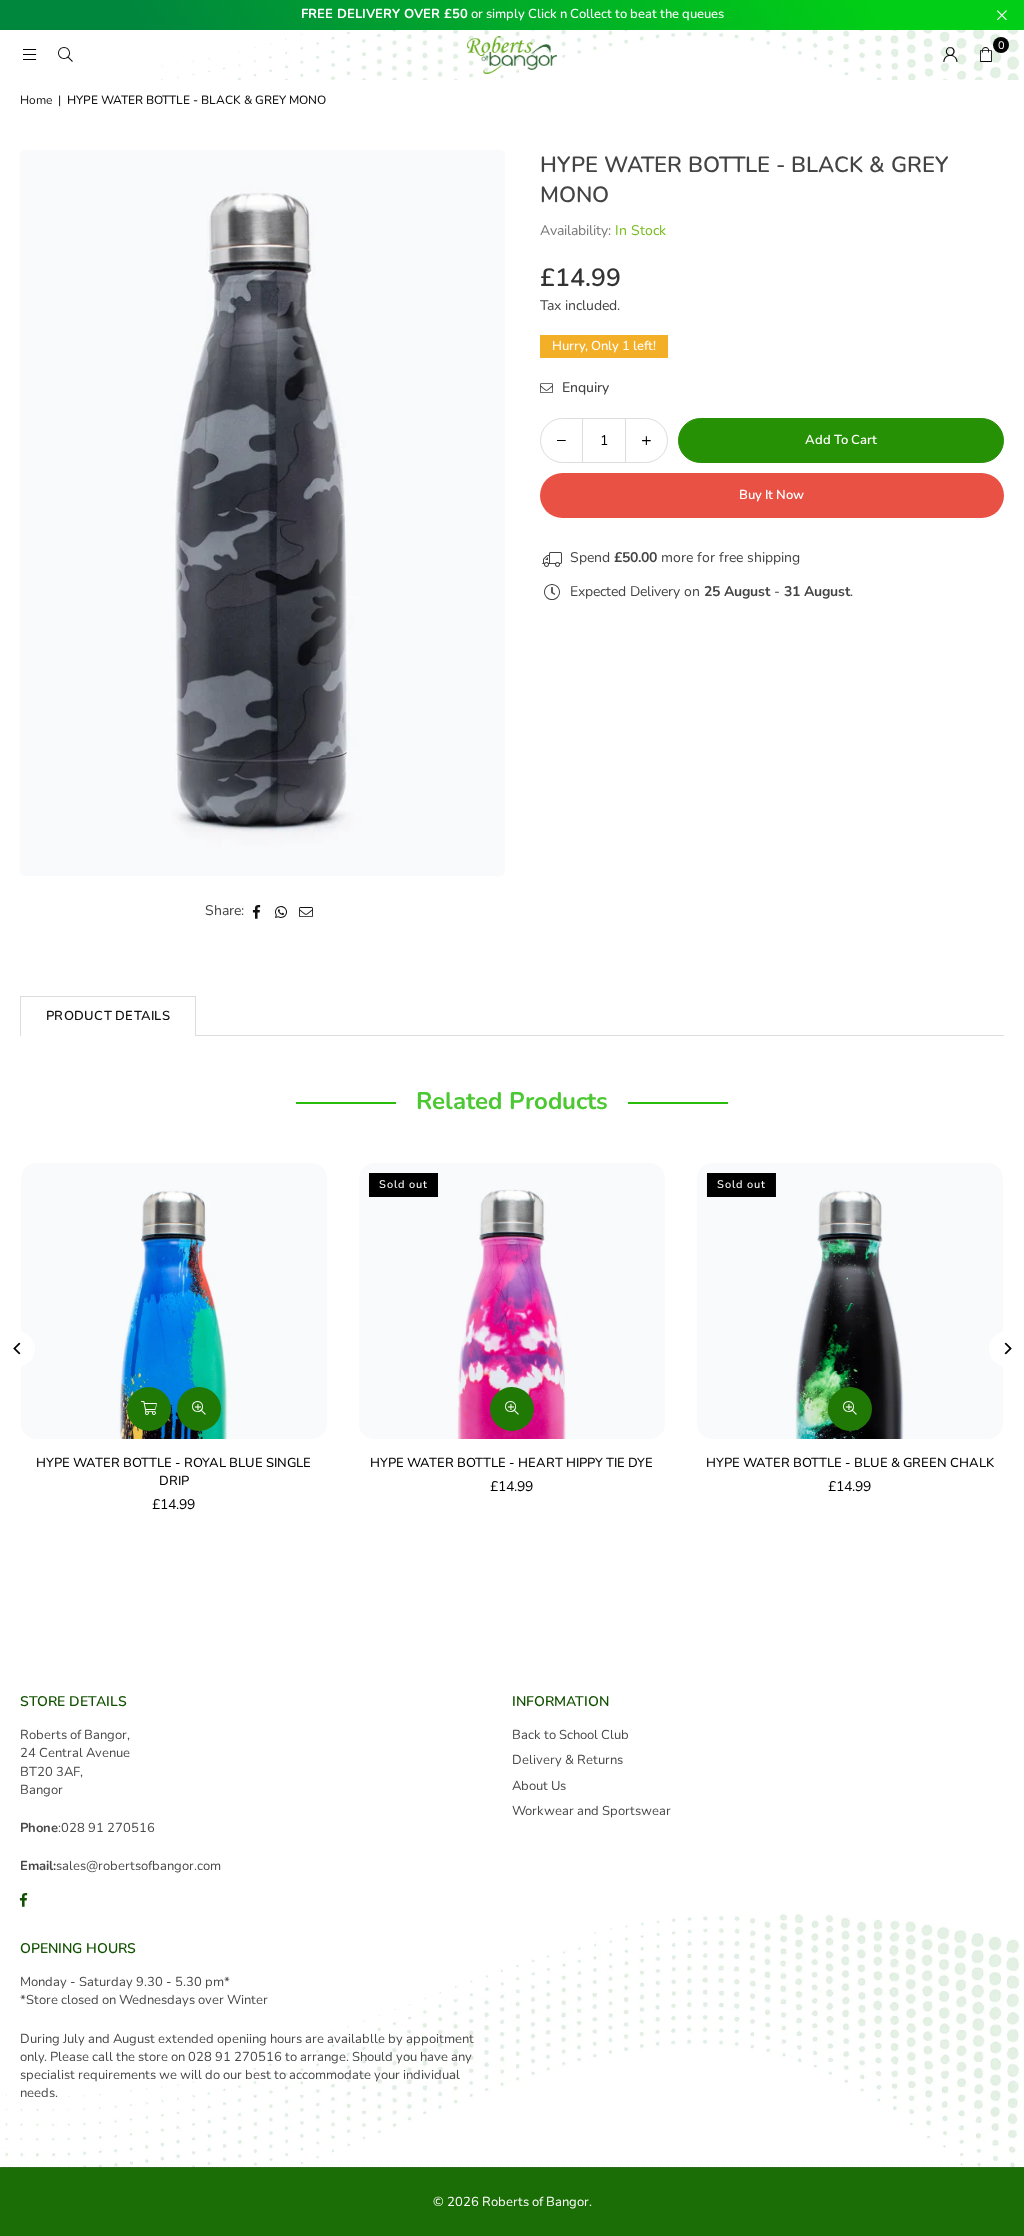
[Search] (65, 54)
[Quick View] (199, 1409)
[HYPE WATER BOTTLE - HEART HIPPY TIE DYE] (512, 1300)
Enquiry (583, 387)
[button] (986, 55)
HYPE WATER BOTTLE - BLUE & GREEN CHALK (850, 1463)
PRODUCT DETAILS (108, 1016)
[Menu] (29, 54)
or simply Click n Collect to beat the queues (512, 15)
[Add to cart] (149, 1409)
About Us (539, 1786)
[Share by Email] (306, 911)
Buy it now (771, 495)
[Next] (1006, 1348)
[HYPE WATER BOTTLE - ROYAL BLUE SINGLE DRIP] (174, 1300)
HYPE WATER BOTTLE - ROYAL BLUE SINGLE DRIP (173, 1472)
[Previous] (17, 1348)
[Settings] (950, 55)
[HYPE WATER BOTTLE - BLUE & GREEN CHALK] (850, 1300)
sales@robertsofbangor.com (138, 1866)
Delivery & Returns (567, 1760)
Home (36, 100)
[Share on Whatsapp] (281, 911)
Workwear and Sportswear (591, 1811)
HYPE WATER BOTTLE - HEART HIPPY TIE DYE (511, 1463)
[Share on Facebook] (256, 911)
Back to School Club (570, 1735)
